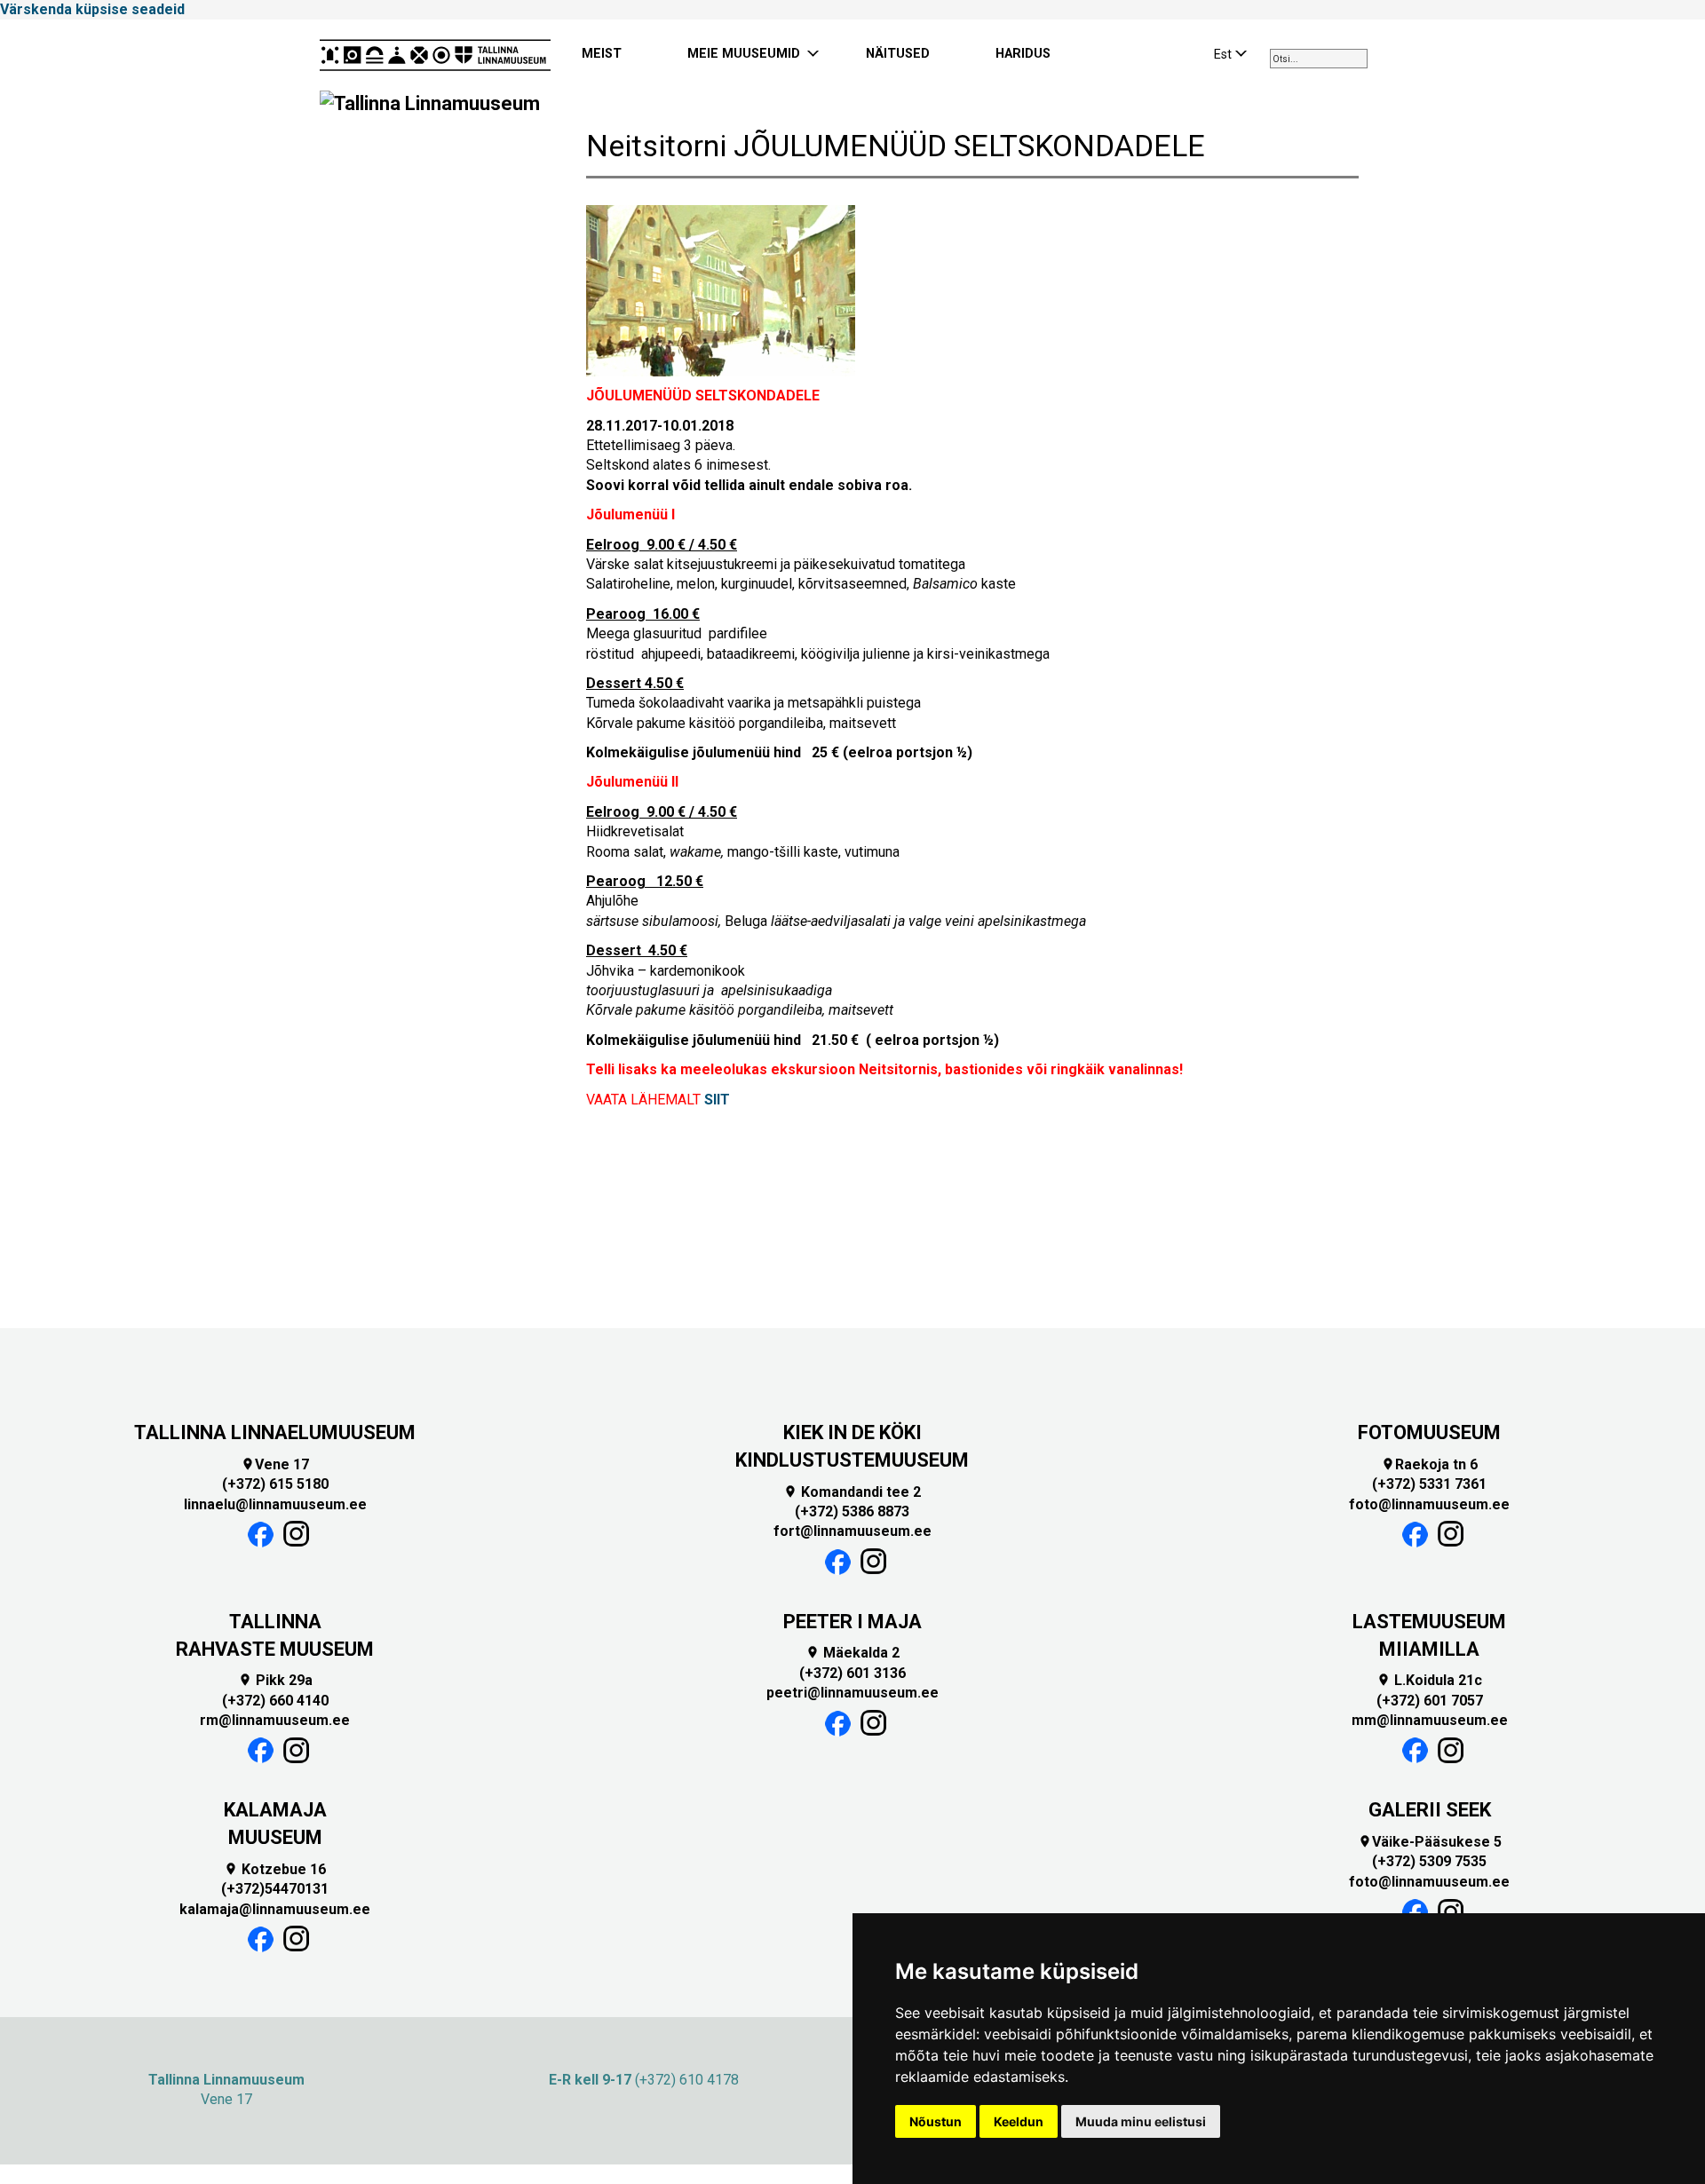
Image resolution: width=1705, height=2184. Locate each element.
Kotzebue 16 (275, 1869)
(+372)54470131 (275, 1889)
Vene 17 (275, 1464)
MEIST (602, 54)
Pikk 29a (275, 1680)
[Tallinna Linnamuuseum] (435, 55)
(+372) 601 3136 (852, 1673)
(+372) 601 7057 (1430, 1701)
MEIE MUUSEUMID (744, 54)
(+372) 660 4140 (275, 1701)
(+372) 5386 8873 (852, 1511)
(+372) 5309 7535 (1429, 1861)
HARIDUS (1023, 54)
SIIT (717, 1100)
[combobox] (1319, 59)
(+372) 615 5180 (275, 1484)
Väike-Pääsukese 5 (1430, 1842)
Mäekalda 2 (852, 1653)
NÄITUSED (898, 54)
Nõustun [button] (936, 2121)
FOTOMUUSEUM (1429, 1432)
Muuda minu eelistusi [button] (1141, 2121)
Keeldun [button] (1019, 2121)
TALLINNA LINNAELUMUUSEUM (275, 1432)
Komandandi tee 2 (852, 1492)
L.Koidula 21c (1429, 1680)
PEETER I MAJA (852, 1622)
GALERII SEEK (1430, 1810)
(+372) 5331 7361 (1429, 1484)
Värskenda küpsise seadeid (92, 9)
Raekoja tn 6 (1429, 1464)
